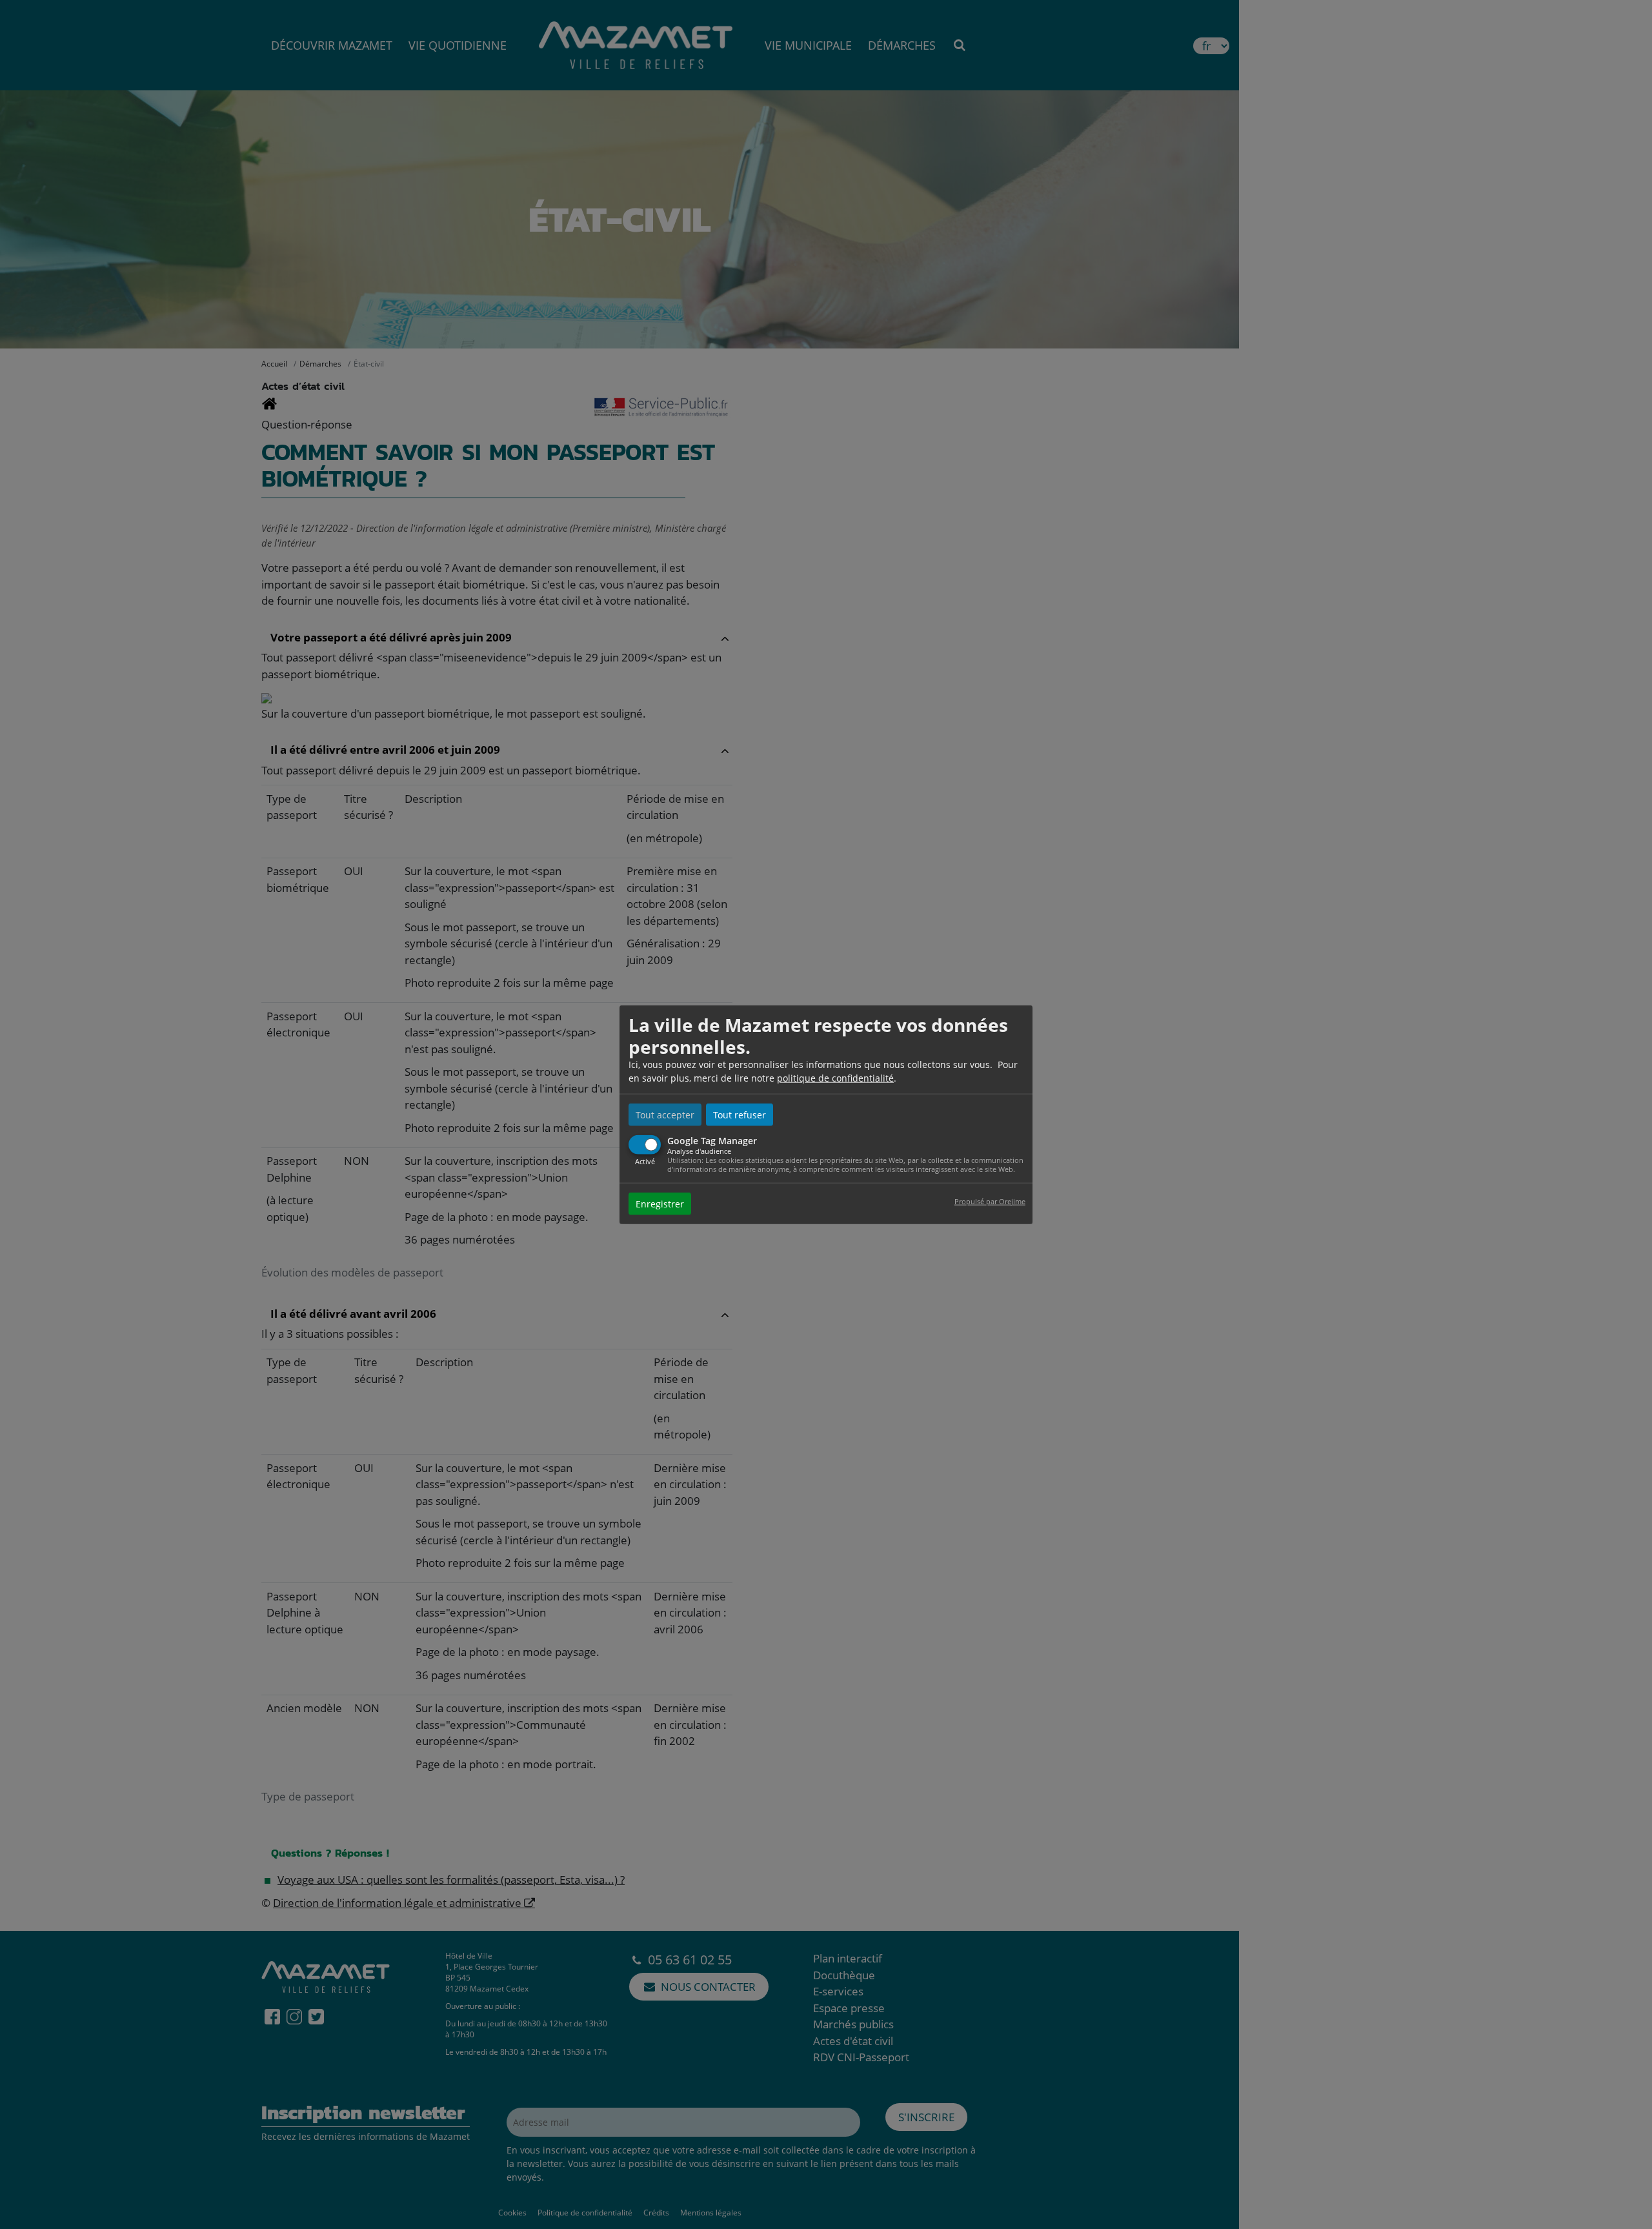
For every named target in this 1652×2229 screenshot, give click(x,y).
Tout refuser (740, 1115)
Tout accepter (665, 1115)
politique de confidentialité (835, 1078)
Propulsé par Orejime (990, 1201)
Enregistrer (660, 1203)
